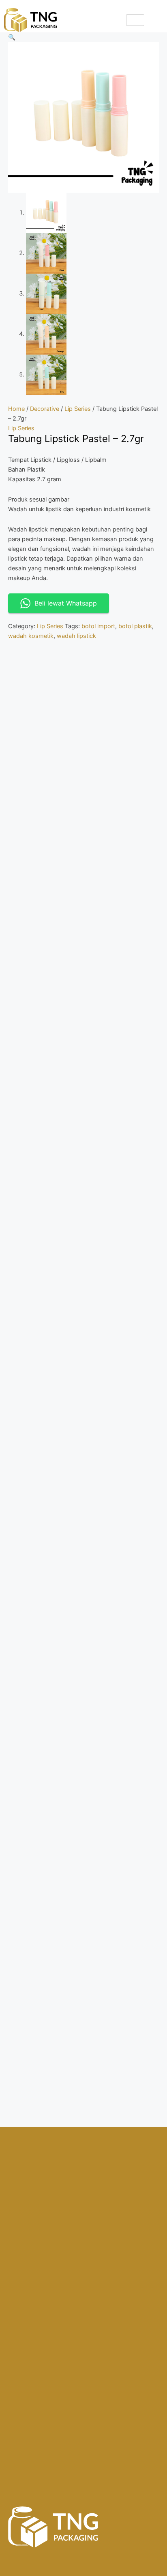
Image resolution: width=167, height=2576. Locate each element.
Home (16, 409)
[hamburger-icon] (135, 20)
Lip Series (78, 409)
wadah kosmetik (31, 636)
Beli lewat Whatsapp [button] (66, 603)
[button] (12, 37)
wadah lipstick (76, 636)
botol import (98, 626)
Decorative (45, 409)
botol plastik (135, 626)
